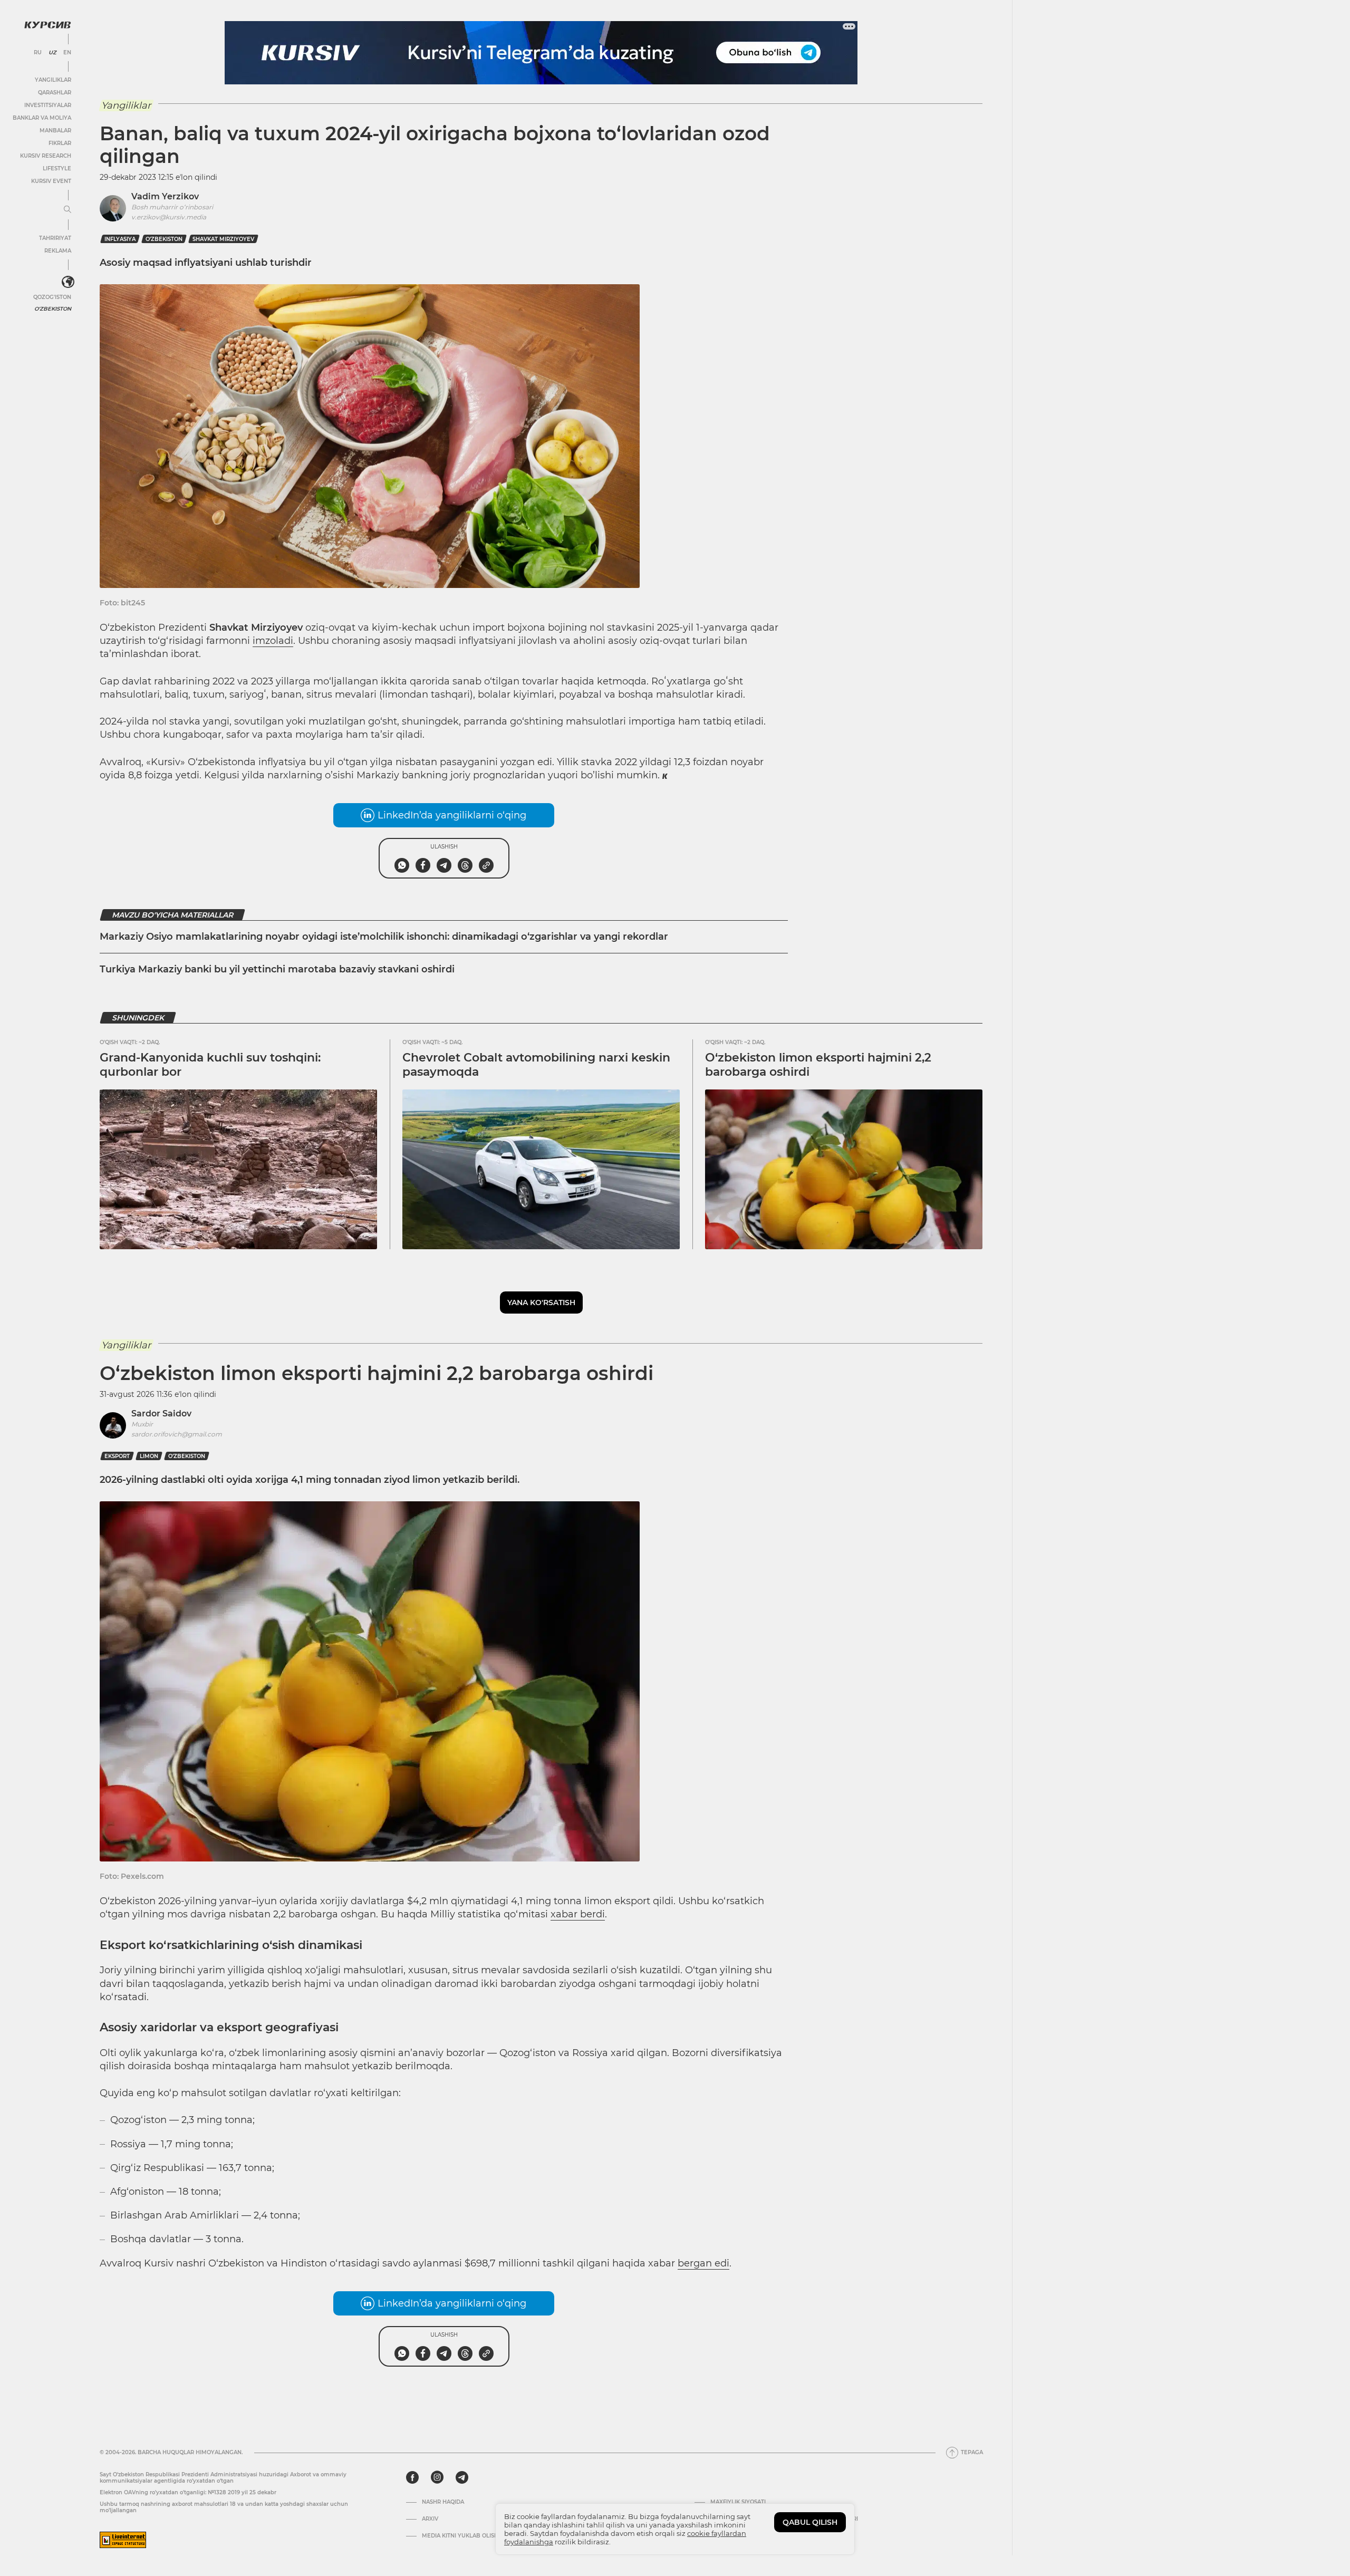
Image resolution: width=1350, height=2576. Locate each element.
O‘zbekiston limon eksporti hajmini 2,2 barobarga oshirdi (818, 1064)
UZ (52, 53)
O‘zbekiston (164, 239)
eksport (117, 1456)
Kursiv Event (51, 181)
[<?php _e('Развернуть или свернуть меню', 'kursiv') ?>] (68, 282)
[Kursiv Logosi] (47, 25)
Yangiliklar (53, 80)
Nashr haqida (443, 2502)
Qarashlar (55, 93)
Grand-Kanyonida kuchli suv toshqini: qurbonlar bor (210, 1064)
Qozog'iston (52, 297)
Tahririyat (55, 238)
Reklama (58, 251)
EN (67, 53)
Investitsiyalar (48, 105)
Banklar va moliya (42, 118)
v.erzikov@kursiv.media (169, 217)
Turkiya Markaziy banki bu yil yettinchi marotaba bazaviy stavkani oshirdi (277, 969)
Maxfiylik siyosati (738, 2502)
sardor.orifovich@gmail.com (177, 1434)
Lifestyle (57, 168)
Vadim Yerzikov (165, 196)
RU (38, 53)
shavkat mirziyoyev (223, 239)
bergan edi (703, 2263)
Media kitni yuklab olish (460, 2536)
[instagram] (437, 2477)
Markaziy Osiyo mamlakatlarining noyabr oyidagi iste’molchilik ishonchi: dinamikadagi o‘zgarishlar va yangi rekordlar (384, 937)
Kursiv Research (46, 156)
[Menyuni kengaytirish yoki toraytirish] (67, 210)
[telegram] (462, 2477)
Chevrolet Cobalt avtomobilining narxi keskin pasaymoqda (536, 1064)
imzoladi (273, 641)
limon (149, 1456)
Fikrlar (60, 143)
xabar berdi (578, 1914)
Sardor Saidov (161, 1414)
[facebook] (412, 2477)
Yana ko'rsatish (541, 1303)
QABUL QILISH (810, 2522)
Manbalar (55, 131)
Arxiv (430, 2519)
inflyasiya (120, 239)
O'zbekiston (53, 309)
